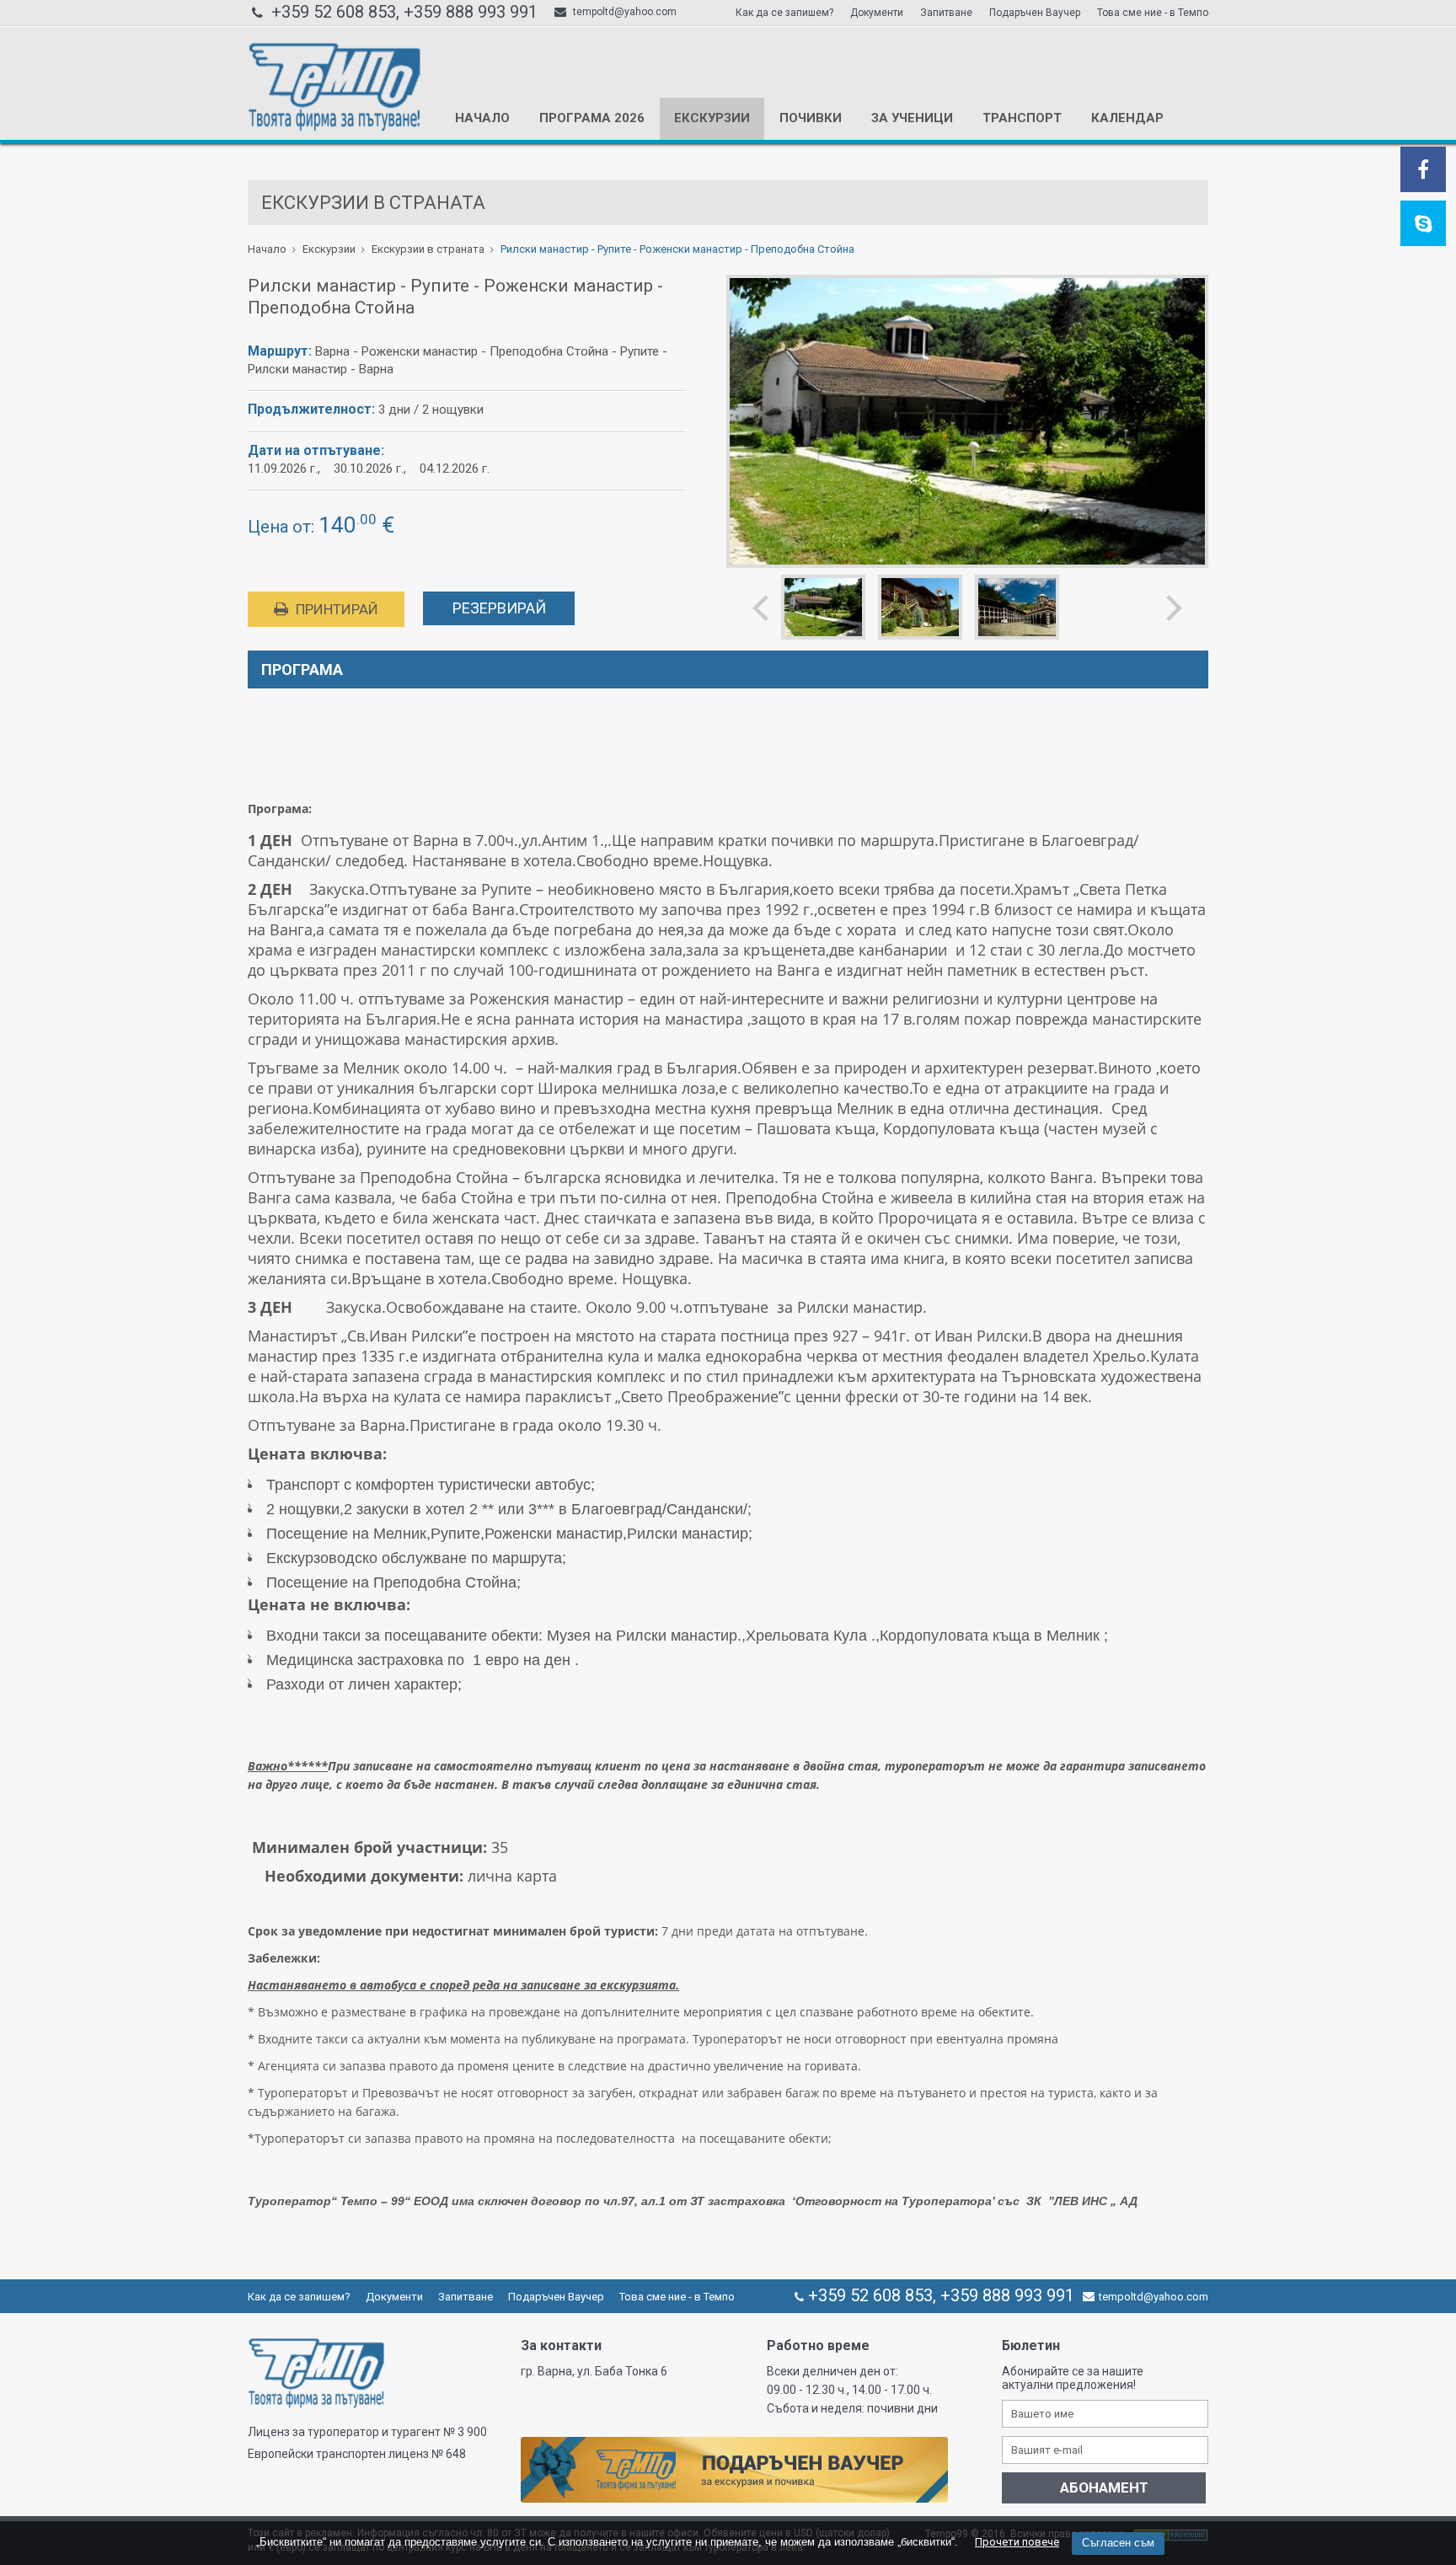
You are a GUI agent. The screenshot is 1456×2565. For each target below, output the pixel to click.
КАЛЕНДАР (1127, 118)
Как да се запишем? (784, 13)
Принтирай (335, 609)
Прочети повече (1017, 2542)
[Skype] (1424, 227)
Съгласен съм (1118, 2543)
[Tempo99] (334, 128)
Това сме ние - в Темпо (1153, 13)
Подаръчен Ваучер (1035, 13)
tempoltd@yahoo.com (624, 12)
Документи (877, 13)
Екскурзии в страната (428, 249)
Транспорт (1022, 118)
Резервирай (499, 608)
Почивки (811, 118)
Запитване (946, 13)
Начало (482, 118)
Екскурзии (712, 118)
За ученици (912, 118)
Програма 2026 (592, 118)
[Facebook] (1423, 173)
